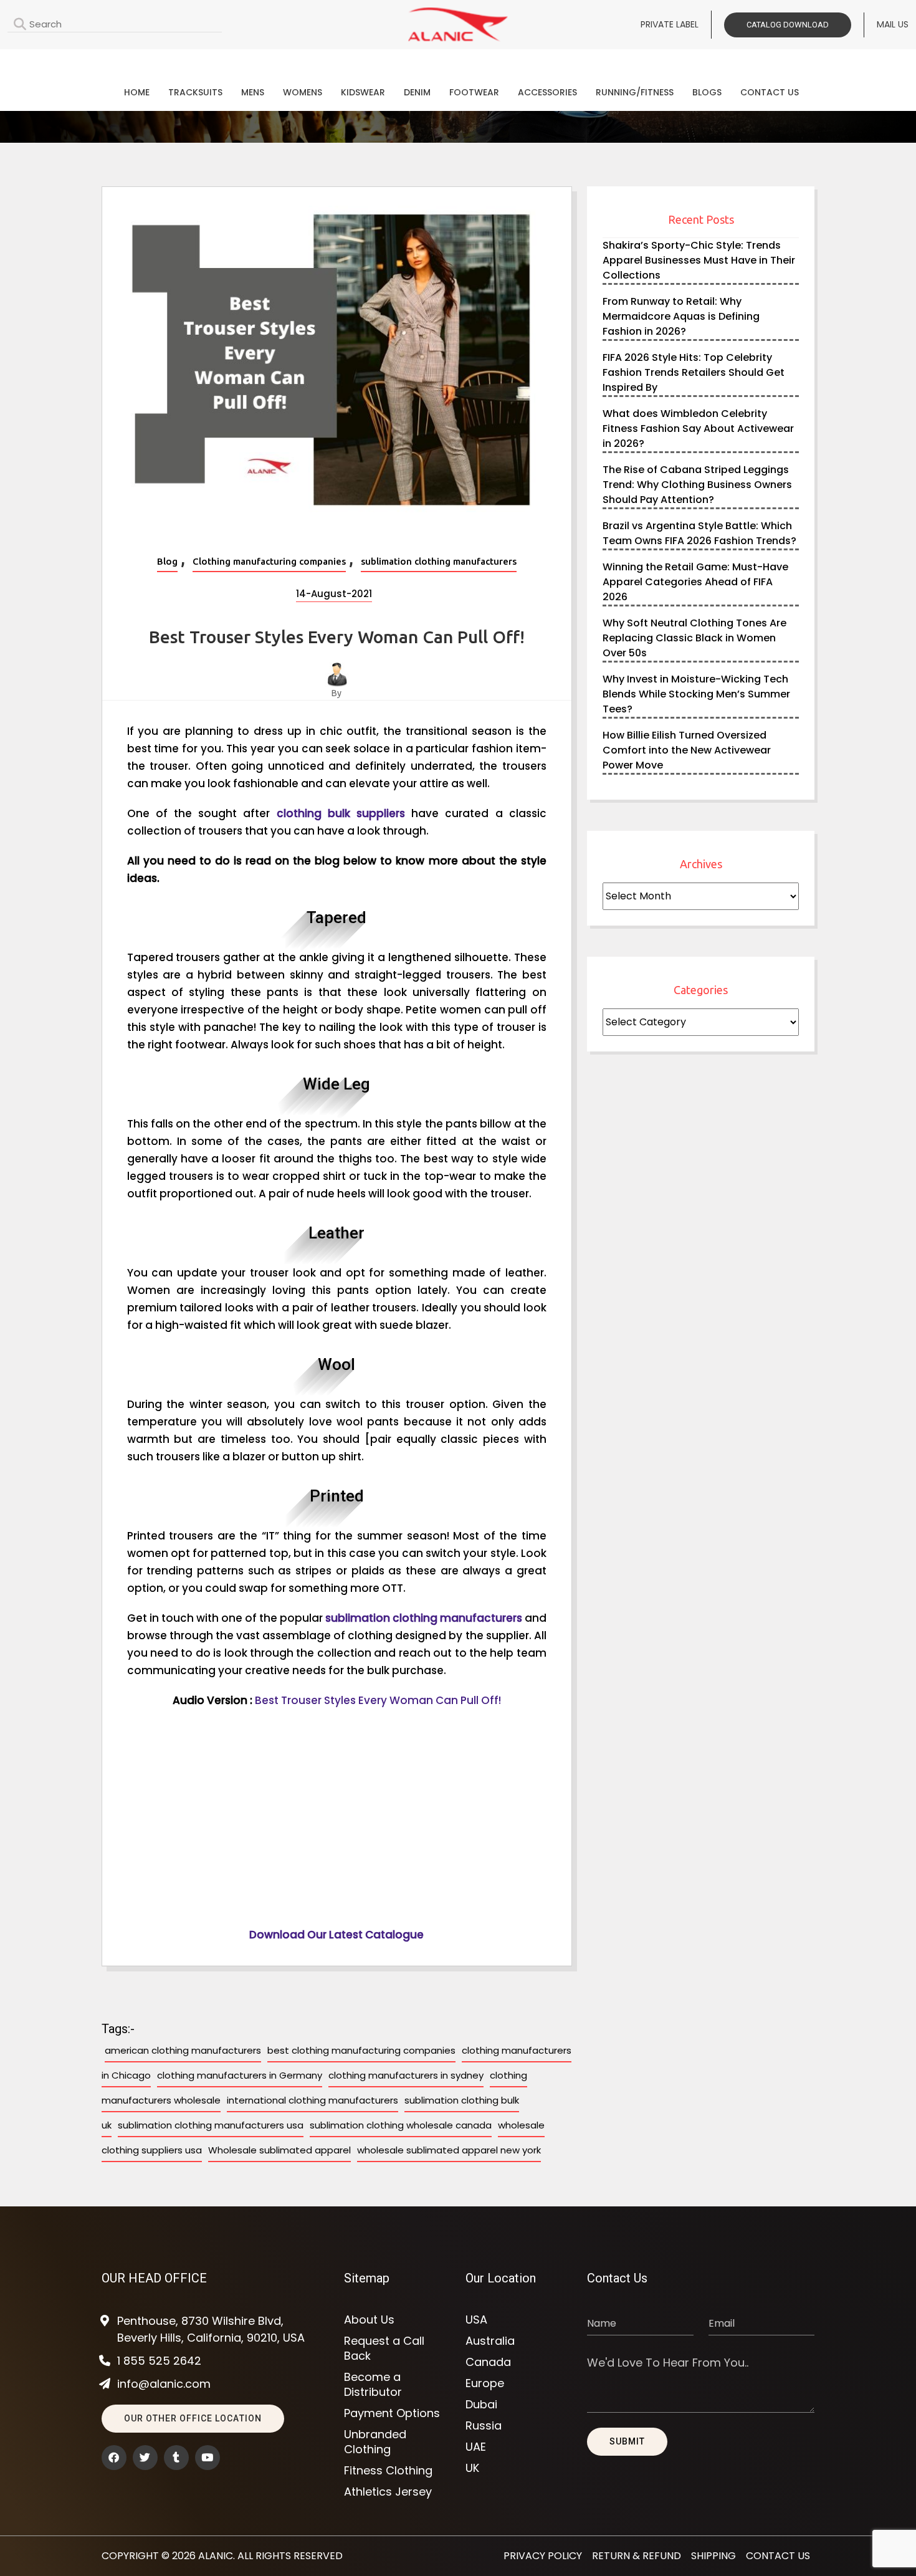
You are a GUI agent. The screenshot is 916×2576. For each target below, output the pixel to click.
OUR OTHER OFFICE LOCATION (193, 2418)
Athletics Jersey (388, 2492)
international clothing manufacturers (312, 2100)
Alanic (216, 2556)
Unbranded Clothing (375, 2442)
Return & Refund (637, 2556)
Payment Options (392, 2413)
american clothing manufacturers (183, 2050)
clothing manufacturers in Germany (240, 2075)
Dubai (481, 2405)
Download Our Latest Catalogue (336, 1935)
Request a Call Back (384, 2349)
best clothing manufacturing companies (361, 2050)
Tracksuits (195, 92)
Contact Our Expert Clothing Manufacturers (458, 60)
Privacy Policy (543, 2556)
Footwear (474, 92)
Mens (253, 92)
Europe (485, 2383)
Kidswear (363, 92)
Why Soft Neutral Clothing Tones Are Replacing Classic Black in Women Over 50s (694, 638)
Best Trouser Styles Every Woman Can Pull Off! (378, 1700)
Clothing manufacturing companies (269, 561)
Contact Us (770, 92)
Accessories (547, 92)
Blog (167, 561)
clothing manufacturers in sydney (406, 2075)
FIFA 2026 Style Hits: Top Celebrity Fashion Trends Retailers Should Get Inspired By (694, 372)
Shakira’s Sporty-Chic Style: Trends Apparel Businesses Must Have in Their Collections (699, 260)
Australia (490, 2341)
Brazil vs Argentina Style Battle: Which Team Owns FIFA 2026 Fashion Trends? (699, 533)
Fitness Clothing (388, 2471)
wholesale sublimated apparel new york (449, 2150)
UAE (476, 2447)
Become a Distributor (373, 2385)
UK (472, 2468)
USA (476, 2320)
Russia (484, 2426)
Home (137, 92)
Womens (303, 92)
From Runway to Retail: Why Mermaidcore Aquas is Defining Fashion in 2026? (681, 316)
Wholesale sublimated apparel (279, 2150)
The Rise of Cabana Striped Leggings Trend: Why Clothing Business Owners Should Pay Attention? (697, 485)
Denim (417, 92)
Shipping (713, 2556)
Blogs (707, 92)
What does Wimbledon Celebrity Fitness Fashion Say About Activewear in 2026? (698, 429)
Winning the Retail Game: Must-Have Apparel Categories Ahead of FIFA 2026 (695, 582)
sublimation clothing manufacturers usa (211, 2125)
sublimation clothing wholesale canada (401, 2125)
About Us (369, 2320)
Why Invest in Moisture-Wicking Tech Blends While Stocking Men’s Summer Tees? (696, 694)
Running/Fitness (635, 92)
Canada (488, 2362)
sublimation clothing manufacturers (439, 561)
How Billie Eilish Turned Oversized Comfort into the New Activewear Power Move (687, 750)
